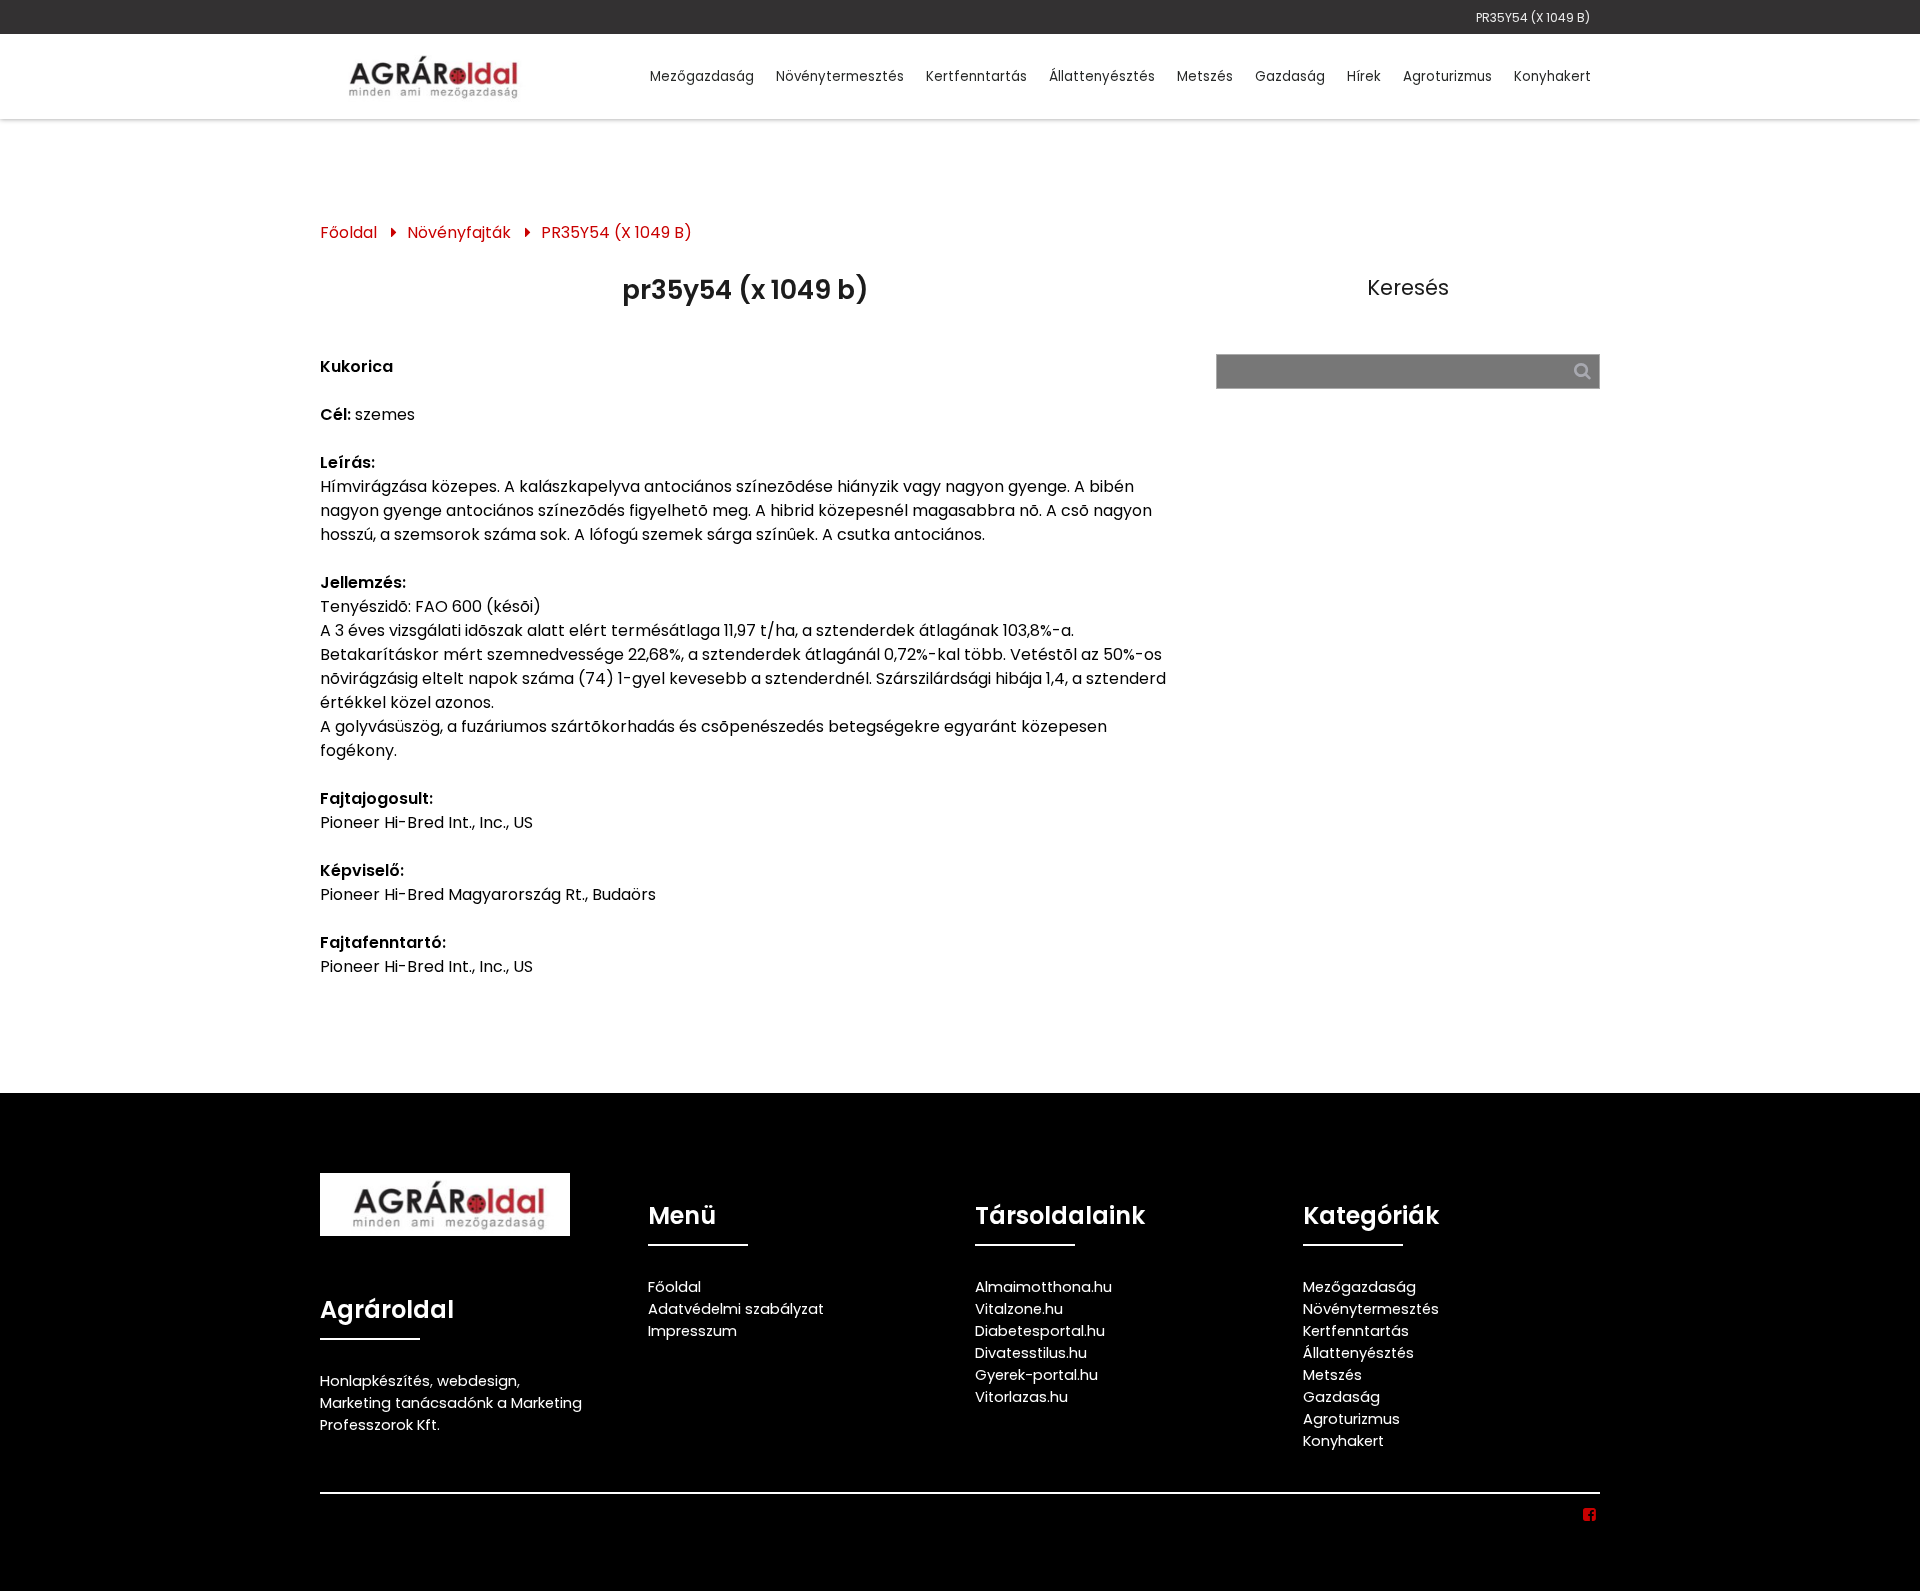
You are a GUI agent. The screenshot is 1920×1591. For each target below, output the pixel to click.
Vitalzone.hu (1019, 1309)
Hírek (1364, 76)
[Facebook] (1590, 1515)
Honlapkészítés (375, 1381)
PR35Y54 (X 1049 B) (1533, 17)
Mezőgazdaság (702, 76)
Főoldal (348, 232)
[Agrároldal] (430, 76)
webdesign (477, 1381)
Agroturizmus (1447, 76)
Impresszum (692, 1331)
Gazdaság (1290, 76)
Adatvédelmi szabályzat (736, 1309)
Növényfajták (459, 232)
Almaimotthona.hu (1043, 1287)
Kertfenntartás (976, 76)
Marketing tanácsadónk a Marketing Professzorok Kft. (451, 1414)
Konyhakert (1552, 76)
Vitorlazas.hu (1021, 1397)
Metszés (1205, 76)
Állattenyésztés (1102, 76)
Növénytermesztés (840, 76)
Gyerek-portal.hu (1036, 1375)
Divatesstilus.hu (1031, 1353)
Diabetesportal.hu (1040, 1331)
